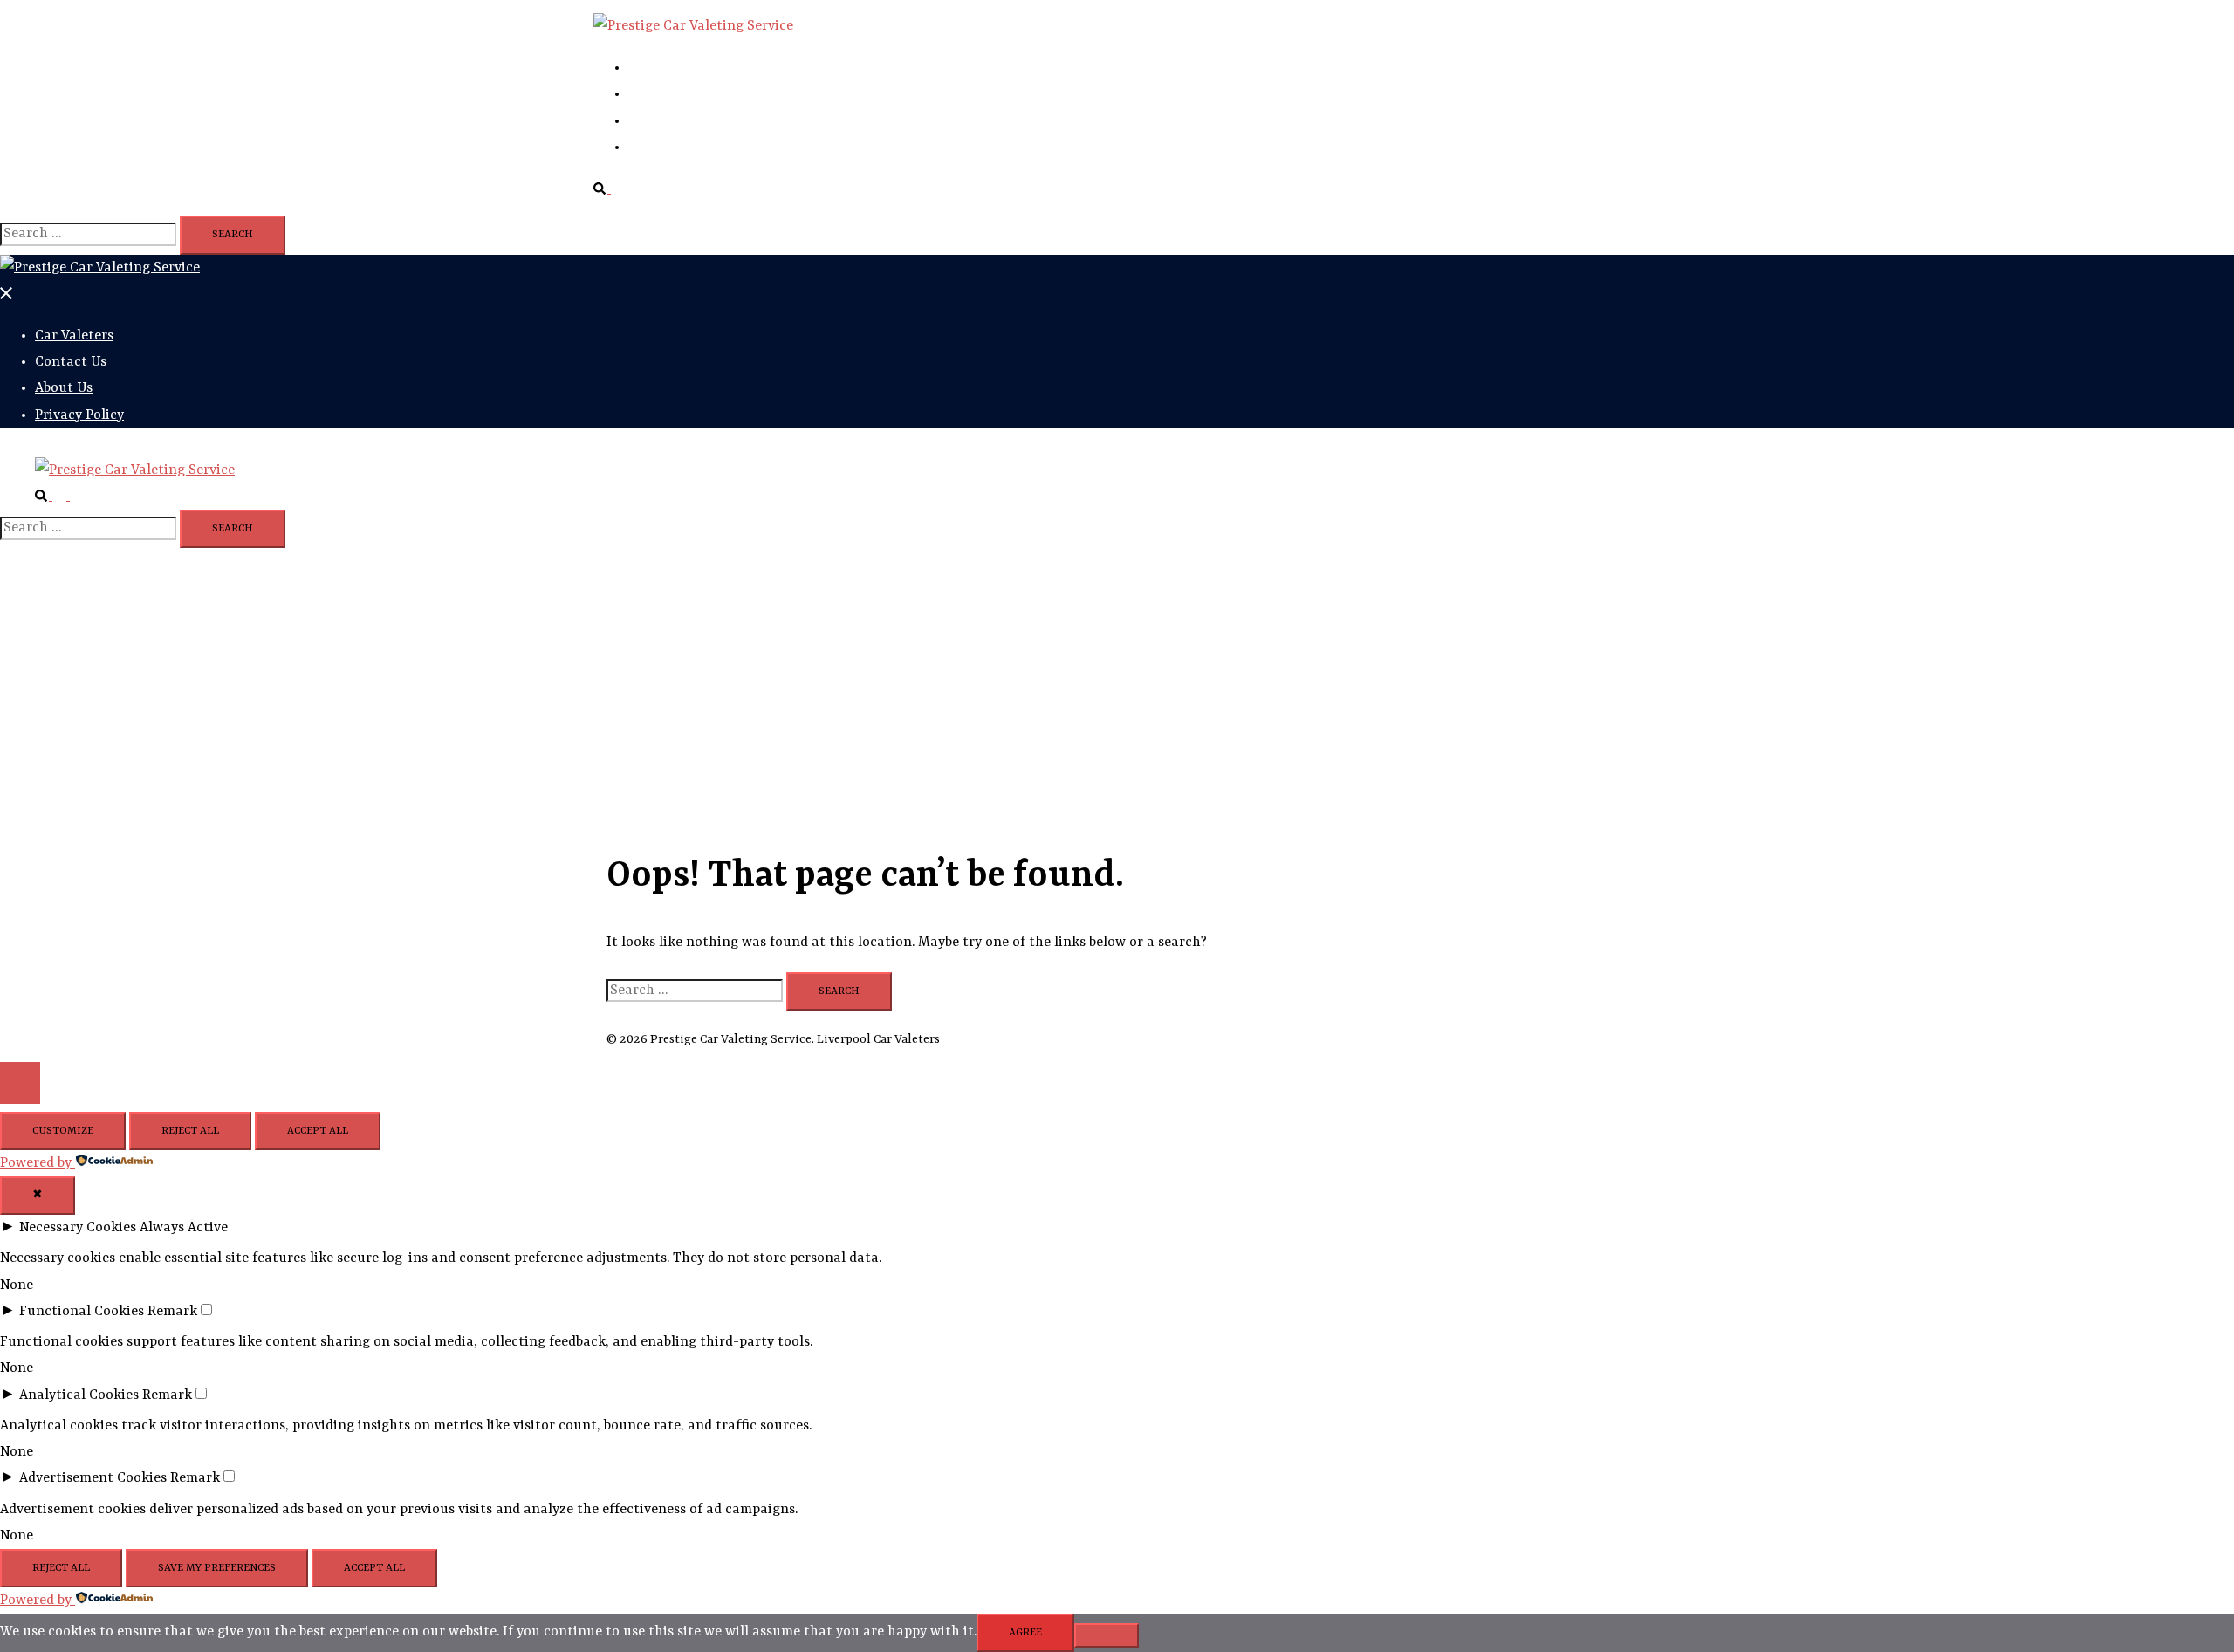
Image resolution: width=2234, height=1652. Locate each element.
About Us (657, 121)
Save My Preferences (217, 1568)
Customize (63, 1131)
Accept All (318, 1131)
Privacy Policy (673, 147)
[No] (1107, 1635)
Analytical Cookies (79, 1395)
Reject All (190, 1131)
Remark (172, 1312)
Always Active (184, 1228)
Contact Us (664, 94)
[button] (609, 189)
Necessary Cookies (78, 1228)
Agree (1025, 1633)
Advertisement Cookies (93, 1478)
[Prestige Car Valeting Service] (693, 26)
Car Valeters (668, 68)
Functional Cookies (82, 1312)
